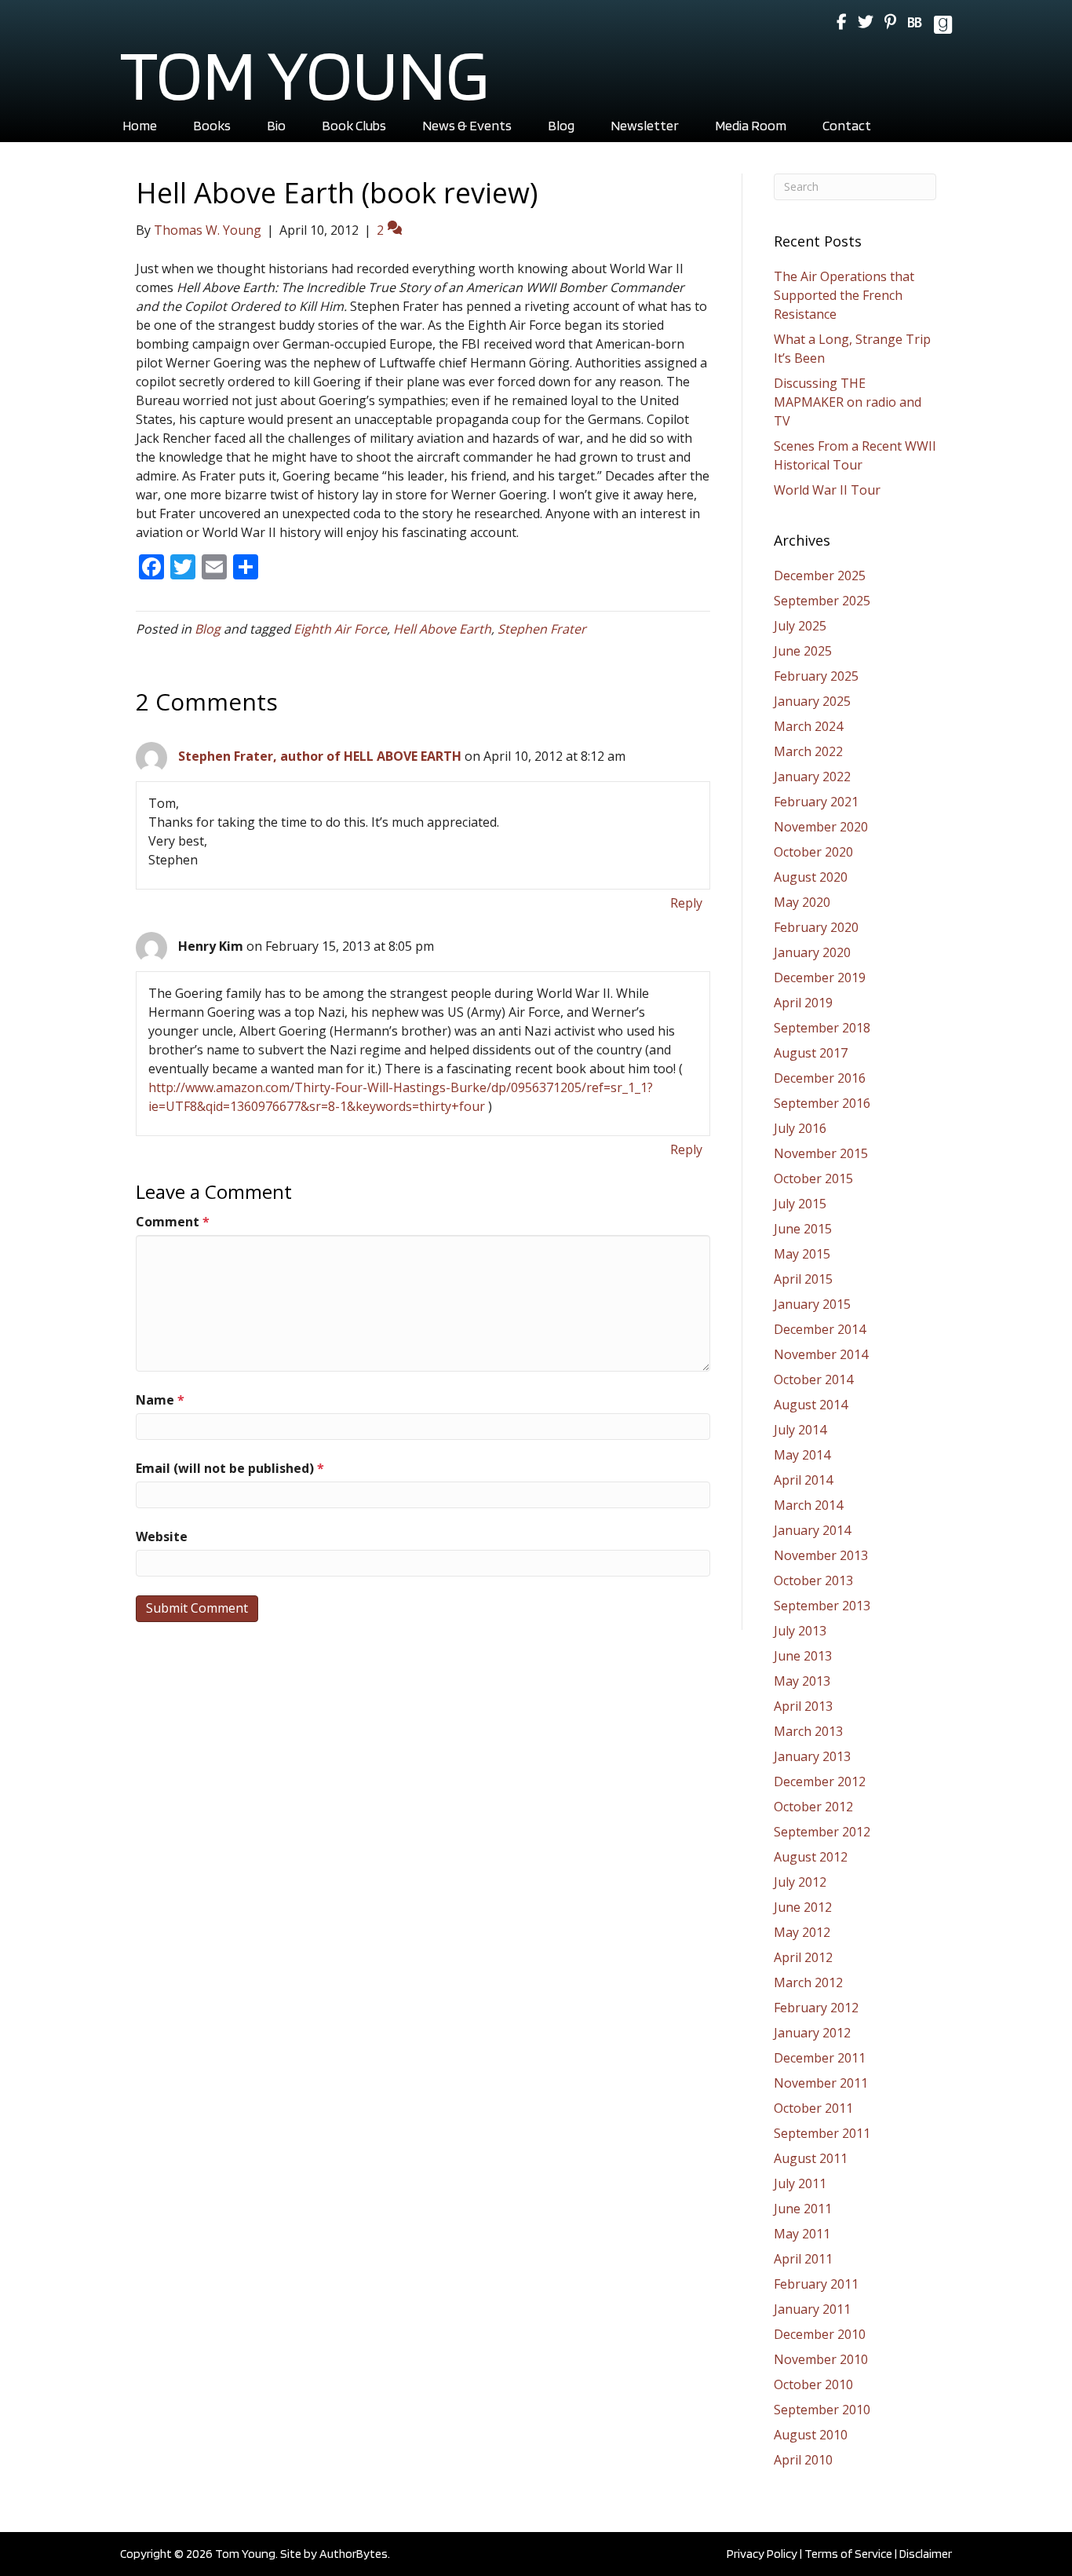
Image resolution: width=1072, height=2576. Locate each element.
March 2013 (808, 1731)
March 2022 (808, 751)
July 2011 (800, 2183)
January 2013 (812, 1756)
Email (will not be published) (230, 1468)
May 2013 (802, 1681)
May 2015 (802, 1254)
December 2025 (820, 575)
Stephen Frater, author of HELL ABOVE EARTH (320, 756)
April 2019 (803, 1003)
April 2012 (803, 1957)
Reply (686, 903)
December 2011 (820, 2058)
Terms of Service (848, 2554)
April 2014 (803, 1480)
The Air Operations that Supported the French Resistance (844, 295)
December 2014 (820, 1329)
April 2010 (803, 2460)
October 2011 (813, 2108)
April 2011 (803, 2259)
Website (162, 1536)
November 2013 (821, 1555)
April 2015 (803, 1279)
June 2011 (803, 2209)
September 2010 (822, 2410)
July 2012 (800, 1882)
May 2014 (802, 1455)
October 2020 (813, 852)
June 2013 (803, 1656)
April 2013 (803, 1706)
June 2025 (803, 651)
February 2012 (816, 2008)
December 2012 (820, 1781)
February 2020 (816, 927)
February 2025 (816, 676)
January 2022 (812, 776)
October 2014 (813, 1379)
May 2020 (802, 902)
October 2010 (813, 2384)
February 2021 (816, 802)
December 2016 (820, 1078)
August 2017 (811, 1053)
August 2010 (811, 2435)
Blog (208, 629)
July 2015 (800, 1204)
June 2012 (803, 1907)
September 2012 (822, 1832)
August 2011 (811, 2158)
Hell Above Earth (442, 629)
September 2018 (822, 1028)
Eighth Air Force (340, 629)
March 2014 (808, 1505)
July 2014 (800, 1430)
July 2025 (800, 626)
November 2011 (821, 2083)
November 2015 (821, 1153)
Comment (173, 1222)
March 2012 (808, 1982)
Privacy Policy (762, 2554)
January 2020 (812, 952)
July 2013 (800, 1631)
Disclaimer (926, 2554)
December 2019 (820, 977)
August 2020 (811, 877)
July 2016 (800, 1128)
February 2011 (816, 2284)
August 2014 (811, 1405)
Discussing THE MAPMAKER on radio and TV (848, 402)
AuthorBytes (354, 2554)
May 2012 (802, 1932)
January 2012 (812, 2033)
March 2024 (808, 726)
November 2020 (821, 827)
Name (160, 1400)
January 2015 (812, 1304)
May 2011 (802, 2234)
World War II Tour (827, 490)
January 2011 (812, 2309)
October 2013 (813, 1580)
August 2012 (811, 1857)
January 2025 (812, 701)
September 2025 (822, 601)
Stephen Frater (542, 629)
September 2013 (822, 1606)
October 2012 (813, 1807)
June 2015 (803, 1229)
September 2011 (822, 2133)
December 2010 (820, 2334)
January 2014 (812, 1530)
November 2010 (821, 2359)
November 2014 (821, 1354)
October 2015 (813, 1178)
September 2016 (822, 1103)
